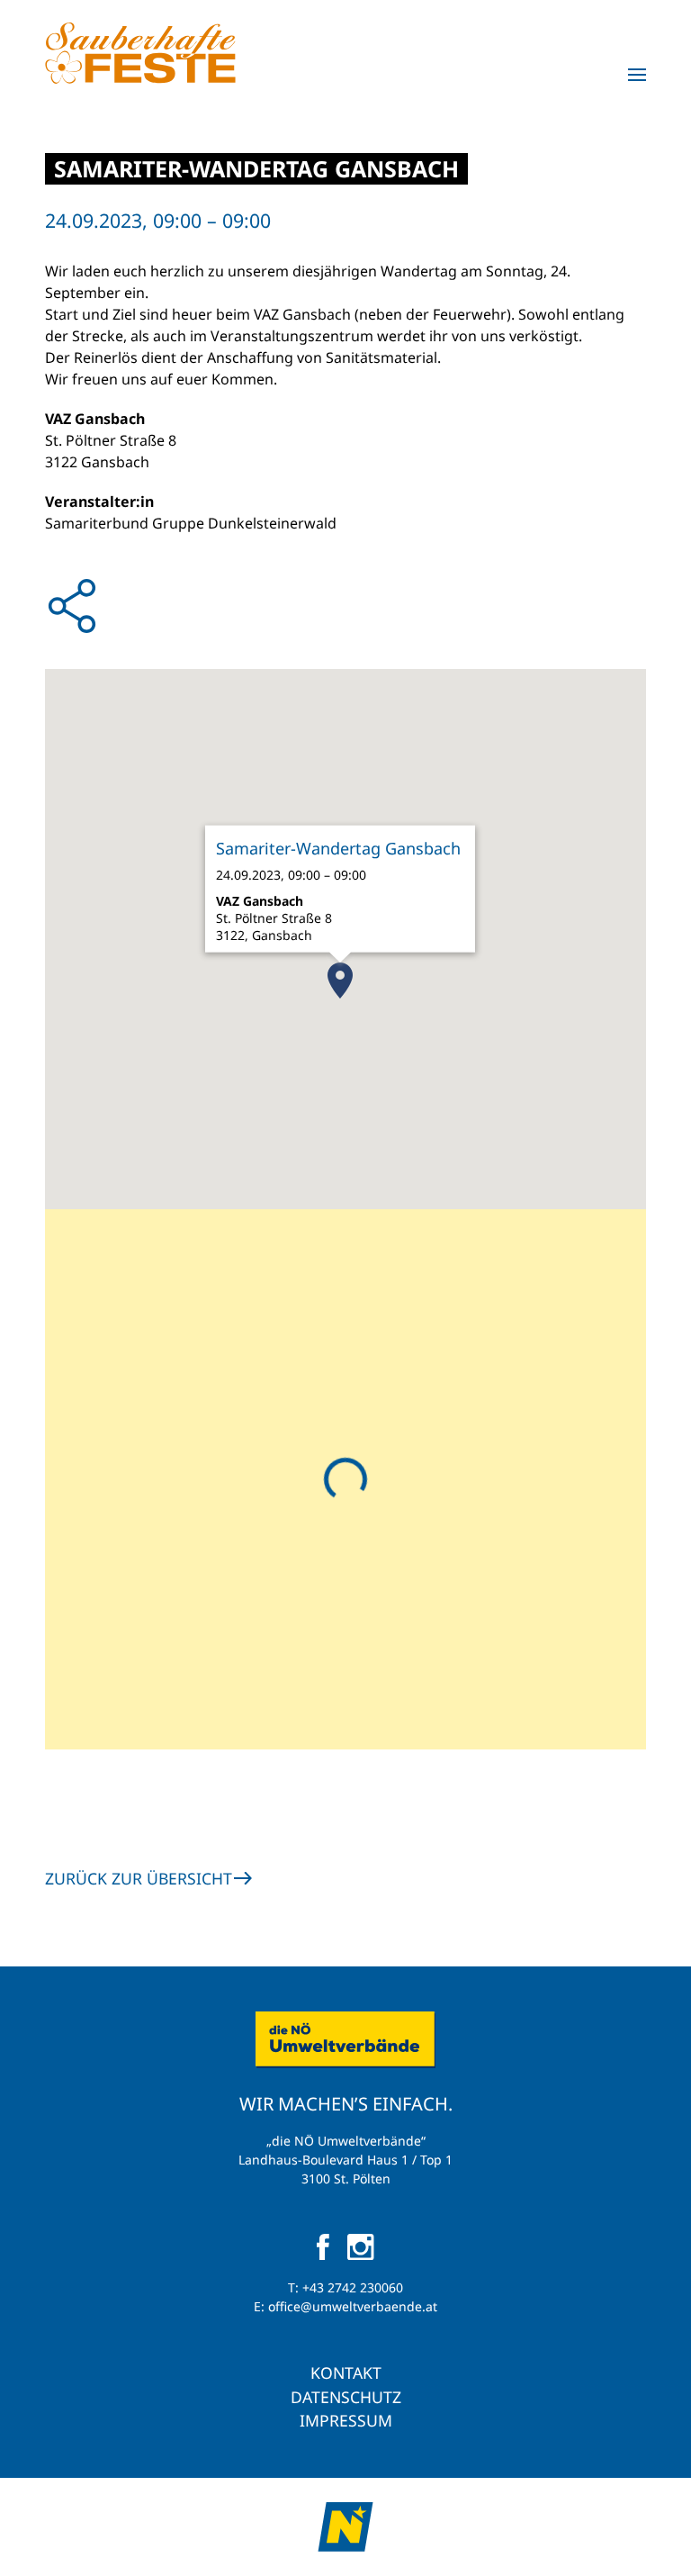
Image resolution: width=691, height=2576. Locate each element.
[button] (637, 75)
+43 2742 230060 (353, 2287)
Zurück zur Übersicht (139, 1878)
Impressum (346, 2420)
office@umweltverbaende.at (353, 2306)
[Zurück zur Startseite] (140, 53)
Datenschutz (346, 2397)
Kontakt (346, 2373)
